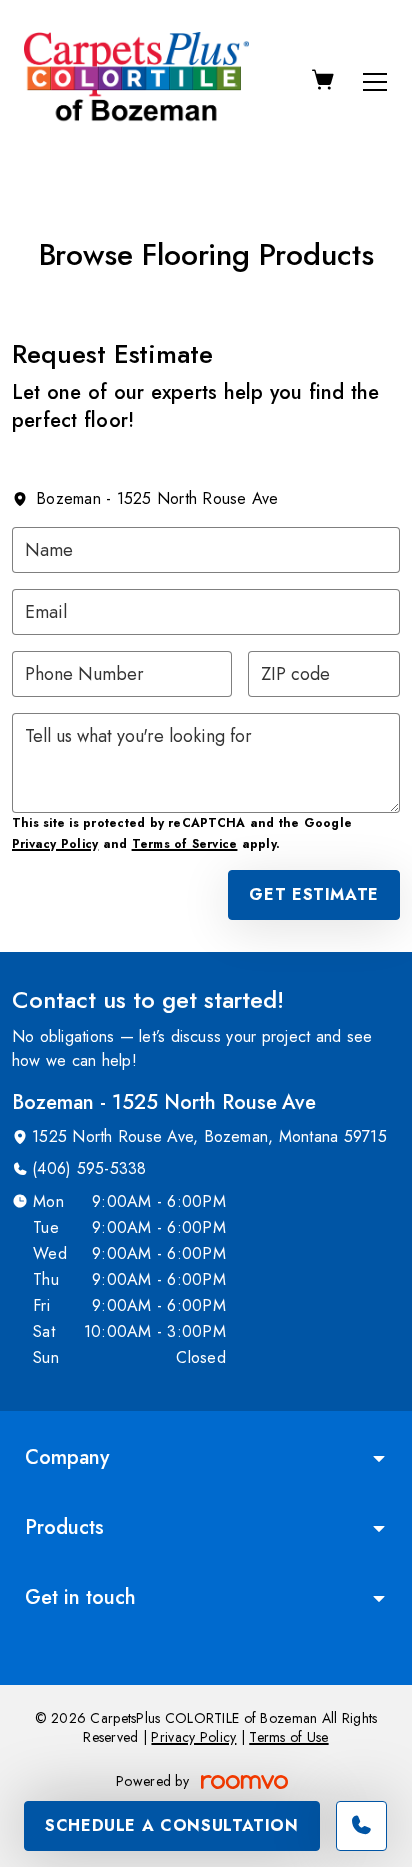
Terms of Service (185, 844)
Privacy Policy (55, 844)
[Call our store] (361, 1826)
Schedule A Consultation (172, 1825)
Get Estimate (314, 894)
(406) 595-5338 (89, 1168)
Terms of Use (288, 1737)
